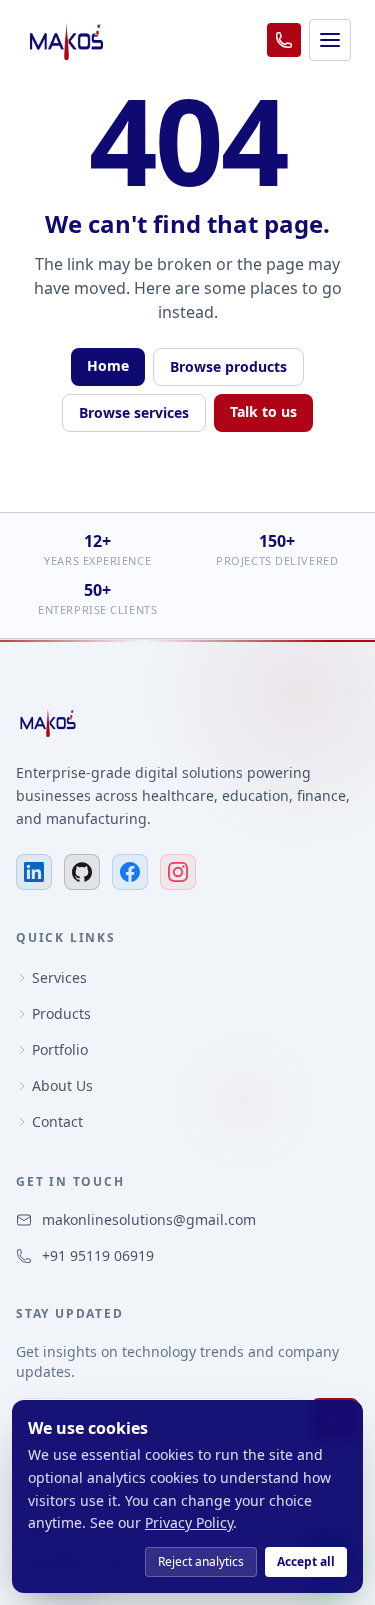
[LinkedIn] (34, 872)
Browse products (228, 366)
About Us (62, 1085)
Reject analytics (201, 1561)
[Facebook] (130, 872)
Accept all (306, 1561)
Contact (57, 1121)
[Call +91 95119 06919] (284, 40)
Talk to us (263, 411)
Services (59, 977)
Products (61, 1013)
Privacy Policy (189, 1522)
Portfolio (60, 1049)
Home (108, 365)
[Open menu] (330, 40)
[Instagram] (178, 872)
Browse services (134, 412)
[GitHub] (82, 872)
